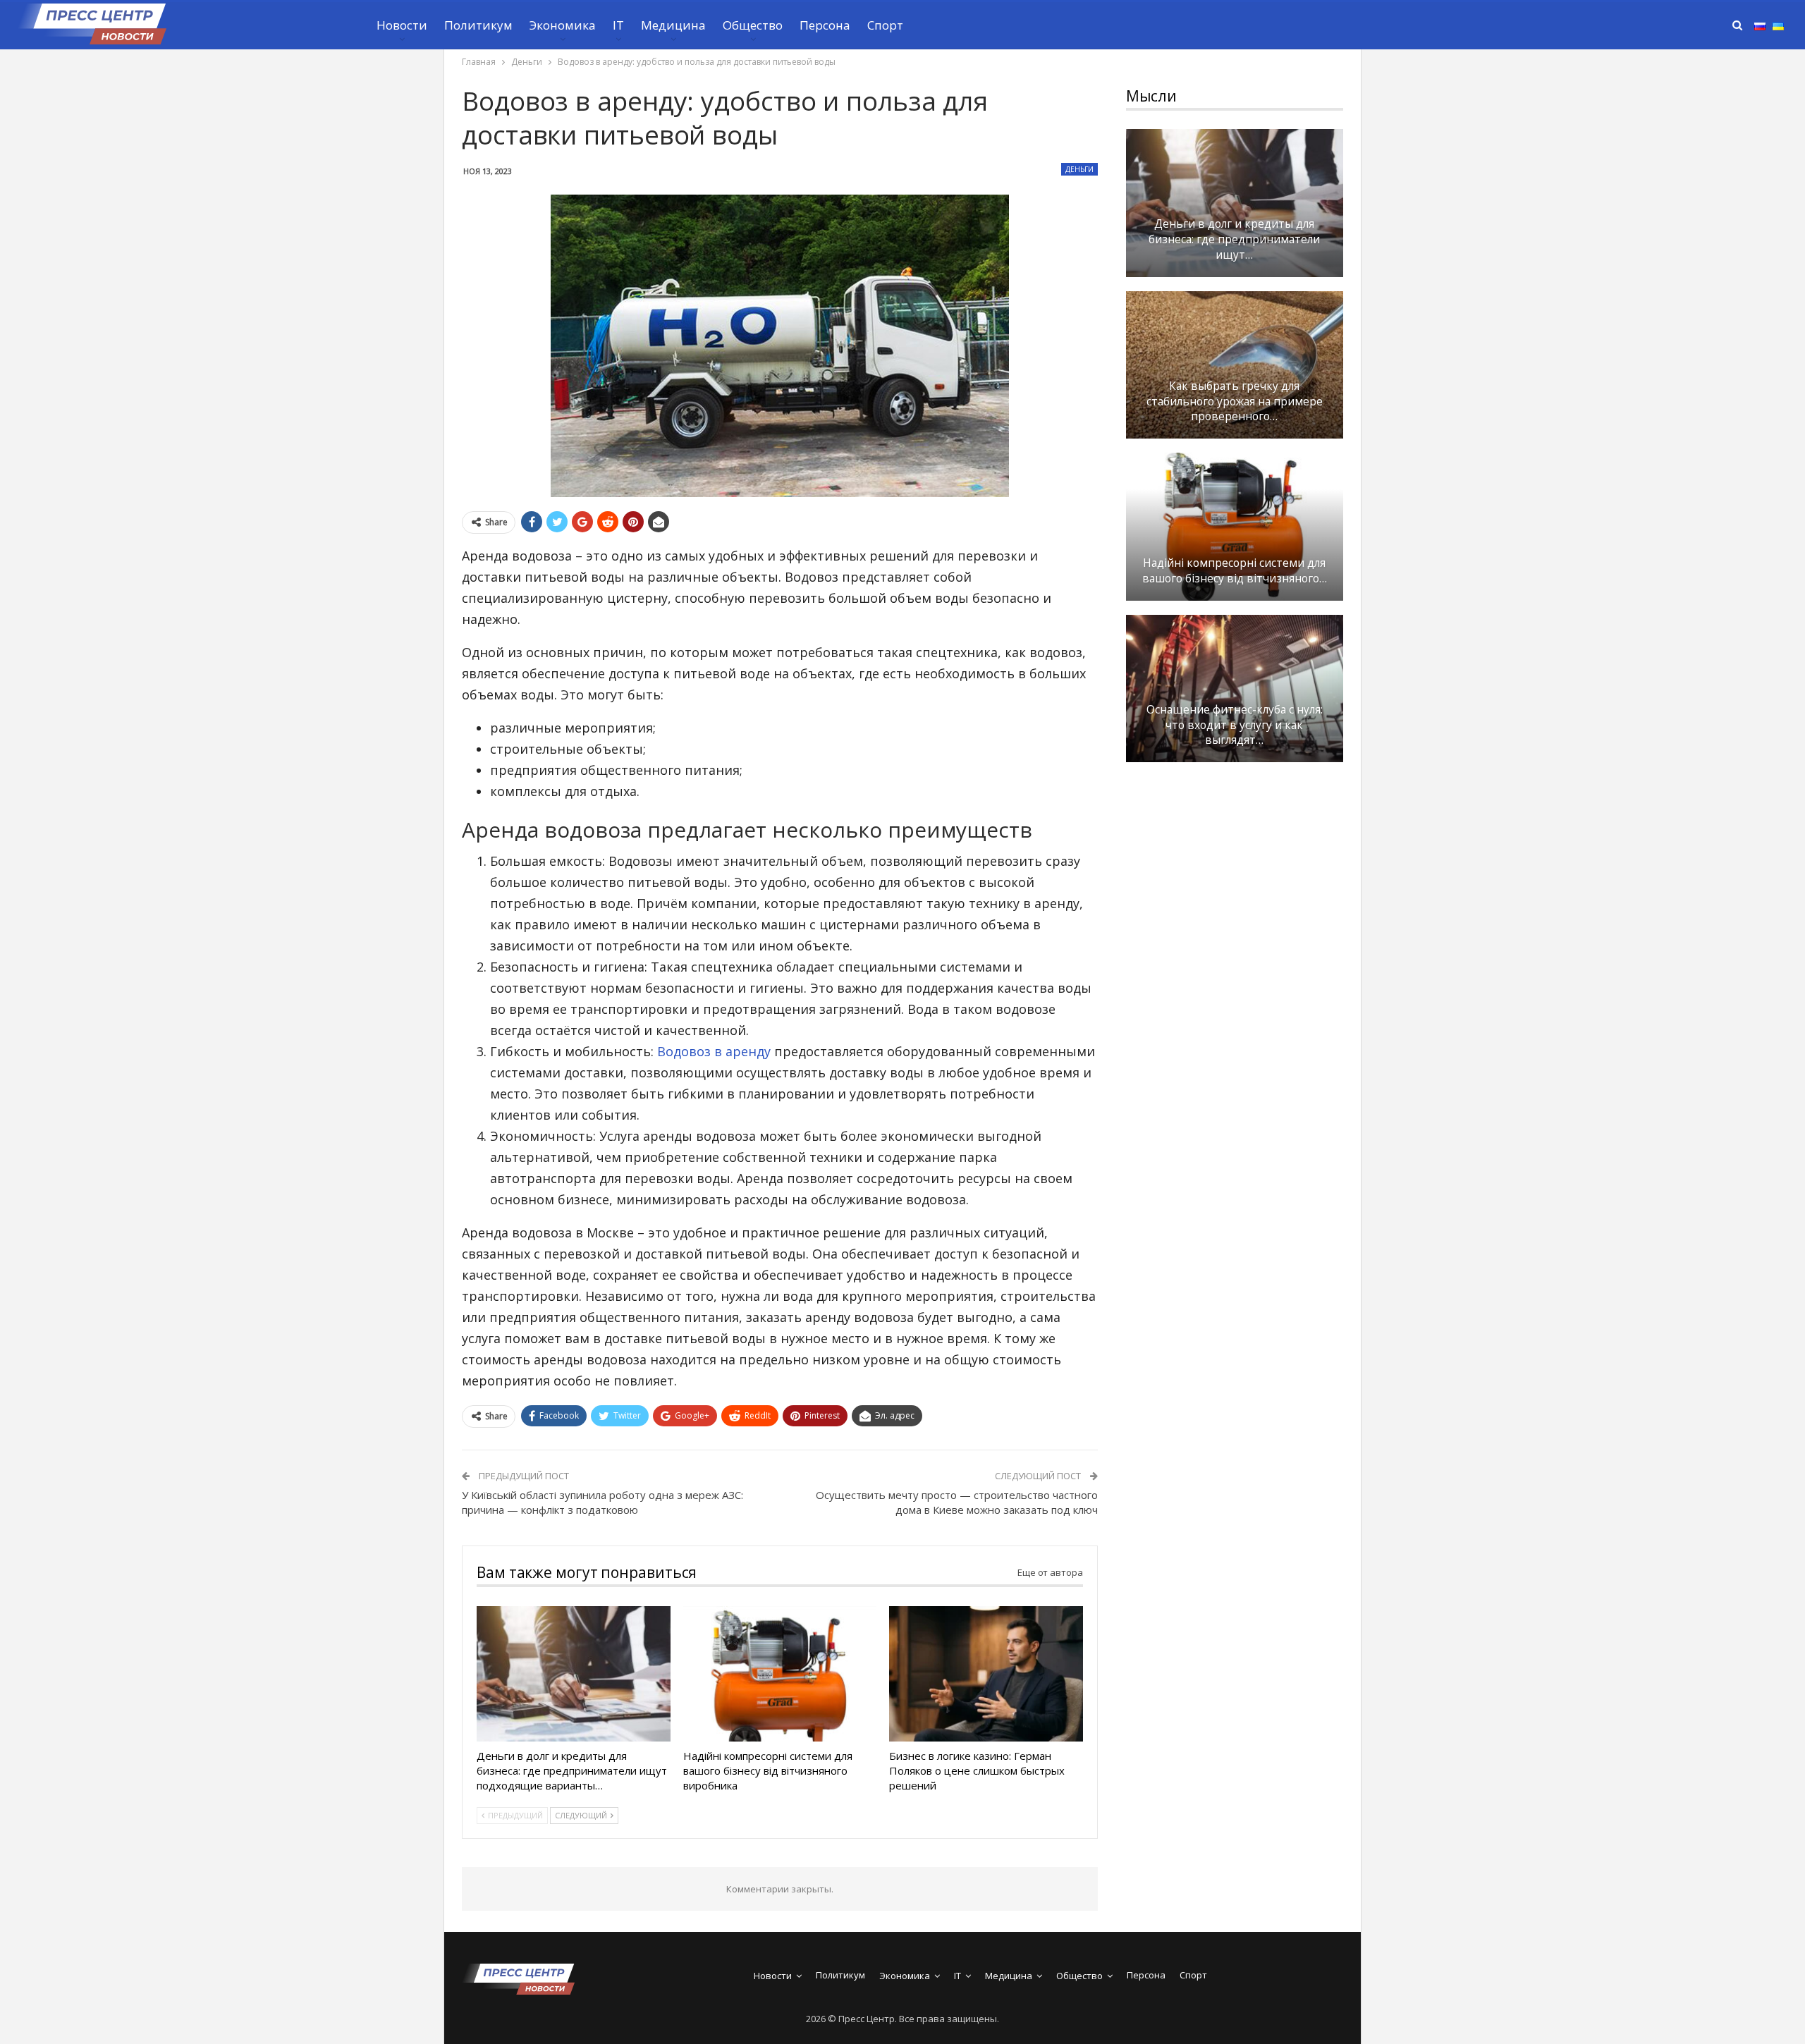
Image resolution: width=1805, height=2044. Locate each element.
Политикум (478, 25)
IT (618, 25)
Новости (402, 25)
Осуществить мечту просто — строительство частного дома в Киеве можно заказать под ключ (957, 1502)
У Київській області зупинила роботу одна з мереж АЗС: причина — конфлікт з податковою (602, 1502)
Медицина (673, 25)
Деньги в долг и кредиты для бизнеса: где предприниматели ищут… (1234, 239)
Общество (753, 25)
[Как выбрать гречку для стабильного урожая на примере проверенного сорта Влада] (1235, 365)
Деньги (1079, 169)
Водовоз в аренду (714, 1051)
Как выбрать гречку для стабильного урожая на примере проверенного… (1235, 402)
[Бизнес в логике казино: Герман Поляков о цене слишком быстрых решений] (986, 1674)
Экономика (563, 25)
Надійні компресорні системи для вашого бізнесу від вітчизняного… (1235, 571)
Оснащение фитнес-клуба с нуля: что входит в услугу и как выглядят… (1235, 725)
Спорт (885, 25)
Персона (825, 25)
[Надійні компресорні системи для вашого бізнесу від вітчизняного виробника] (780, 1674)
